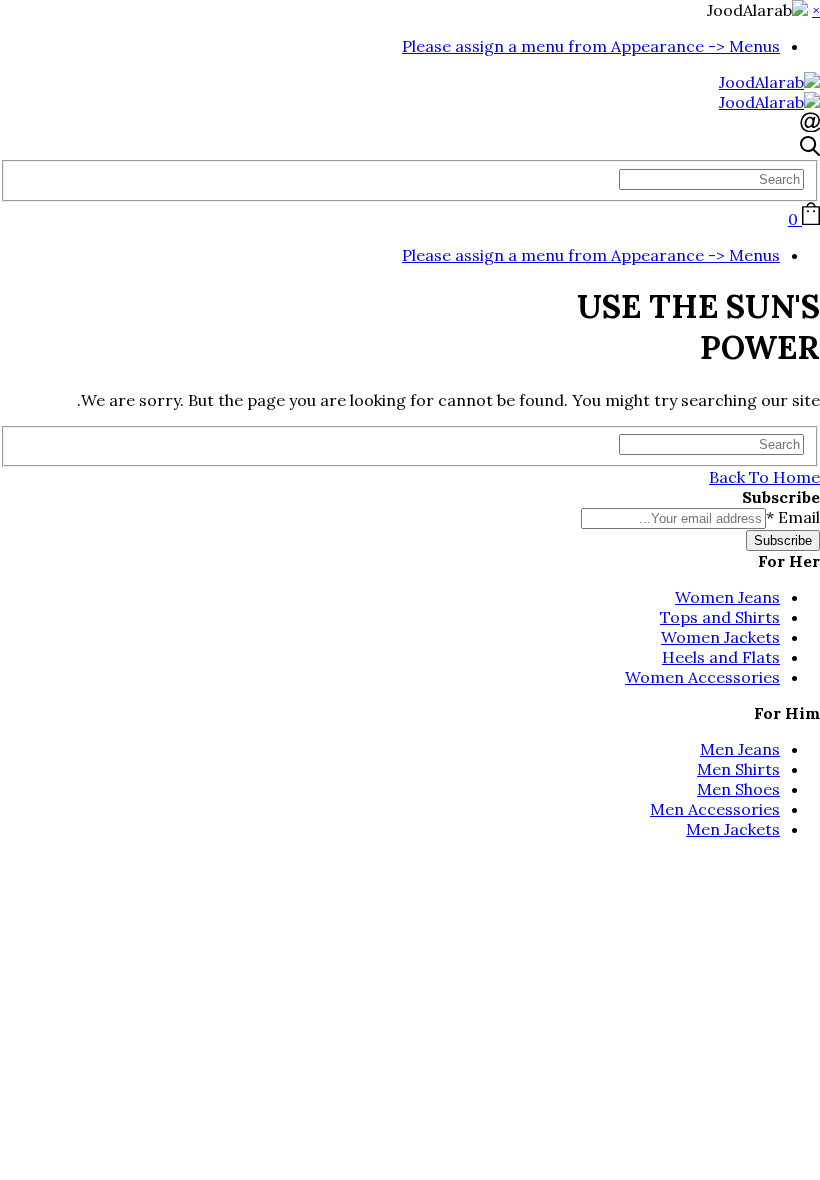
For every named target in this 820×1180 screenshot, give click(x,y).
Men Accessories (715, 809)
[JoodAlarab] (769, 82)
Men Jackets (733, 829)
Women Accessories (702, 677)
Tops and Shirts (720, 617)
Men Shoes (738, 789)
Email (793, 517)
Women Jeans (727, 597)
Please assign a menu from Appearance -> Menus (591, 46)
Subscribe (783, 540)
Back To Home (764, 477)
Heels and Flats (721, 657)
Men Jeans (740, 749)
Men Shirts (738, 769)
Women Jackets (720, 637)
